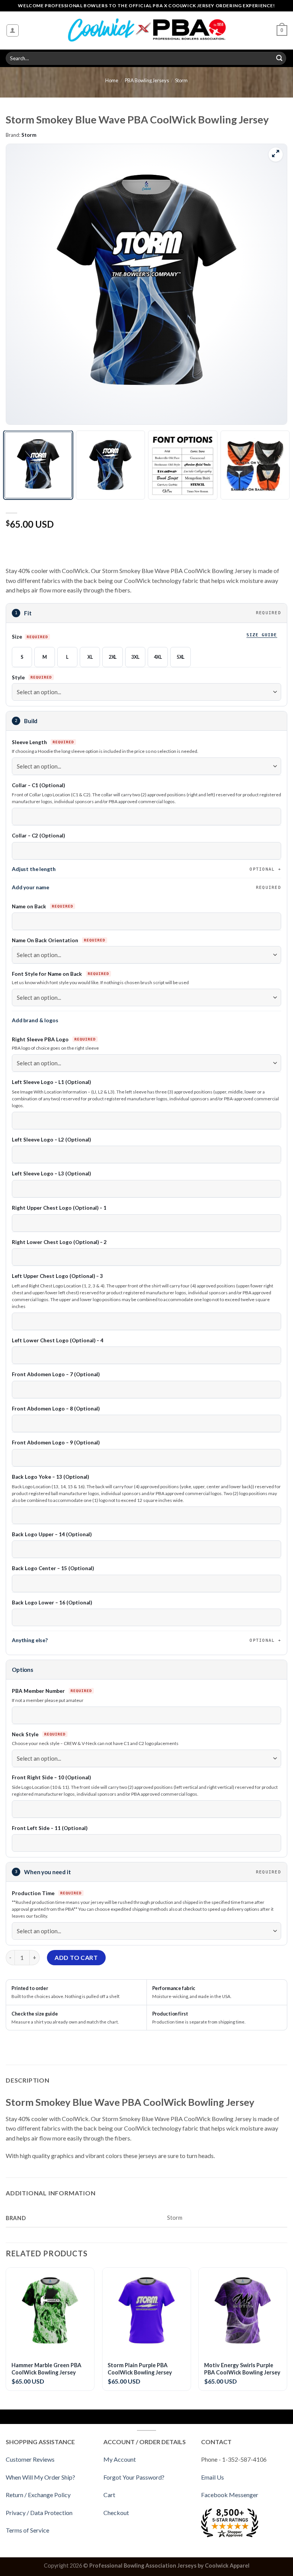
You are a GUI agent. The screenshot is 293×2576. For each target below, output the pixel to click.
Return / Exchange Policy (38, 2495)
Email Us (213, 2477)
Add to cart (76, 1957)
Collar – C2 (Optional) (38, 836)
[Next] (272, 284)
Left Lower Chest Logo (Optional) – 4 (58, 1340)
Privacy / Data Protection (39, 2513)
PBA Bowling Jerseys (147, 80)
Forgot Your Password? (134, 2477)
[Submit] (279, 58)
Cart (109, 2495)
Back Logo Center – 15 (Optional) (53, 1568)
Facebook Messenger (230, 2495)
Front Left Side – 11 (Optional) (50, 1828)
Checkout (116, 2513)
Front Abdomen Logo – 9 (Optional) (56, 1442)
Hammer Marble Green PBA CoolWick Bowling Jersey (46, 2369)
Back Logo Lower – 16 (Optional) (52, 1603)
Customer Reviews (30, 2459)
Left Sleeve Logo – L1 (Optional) (51, 1082)
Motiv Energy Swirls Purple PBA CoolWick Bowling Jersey (242, 2369)
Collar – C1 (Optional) (38, 785)
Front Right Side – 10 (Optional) (51, 1777)
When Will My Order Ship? (40, 2477)
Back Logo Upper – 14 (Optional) (52, 1534)
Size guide (262, 635)
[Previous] (21, 284)
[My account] (13, 30)
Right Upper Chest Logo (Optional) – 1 (59, 1208)
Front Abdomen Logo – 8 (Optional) (56, 1409)
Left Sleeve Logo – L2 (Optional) (51, 1140)
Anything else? (143, 1640)
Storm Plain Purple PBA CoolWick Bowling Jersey (140, 2369)
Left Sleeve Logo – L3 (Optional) (51, 1174)
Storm (181, 80)
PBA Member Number (39, 1691)
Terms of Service (27, 2530)
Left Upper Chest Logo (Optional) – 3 (57, 1276)
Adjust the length (143, 869)
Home (112, 80)
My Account (120, 2459)
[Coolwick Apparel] (146, 31)
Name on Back (30, 906)
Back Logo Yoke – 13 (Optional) (50, 1477)
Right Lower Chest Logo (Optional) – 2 (59, 1242)
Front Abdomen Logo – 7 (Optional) (56, 1374)
